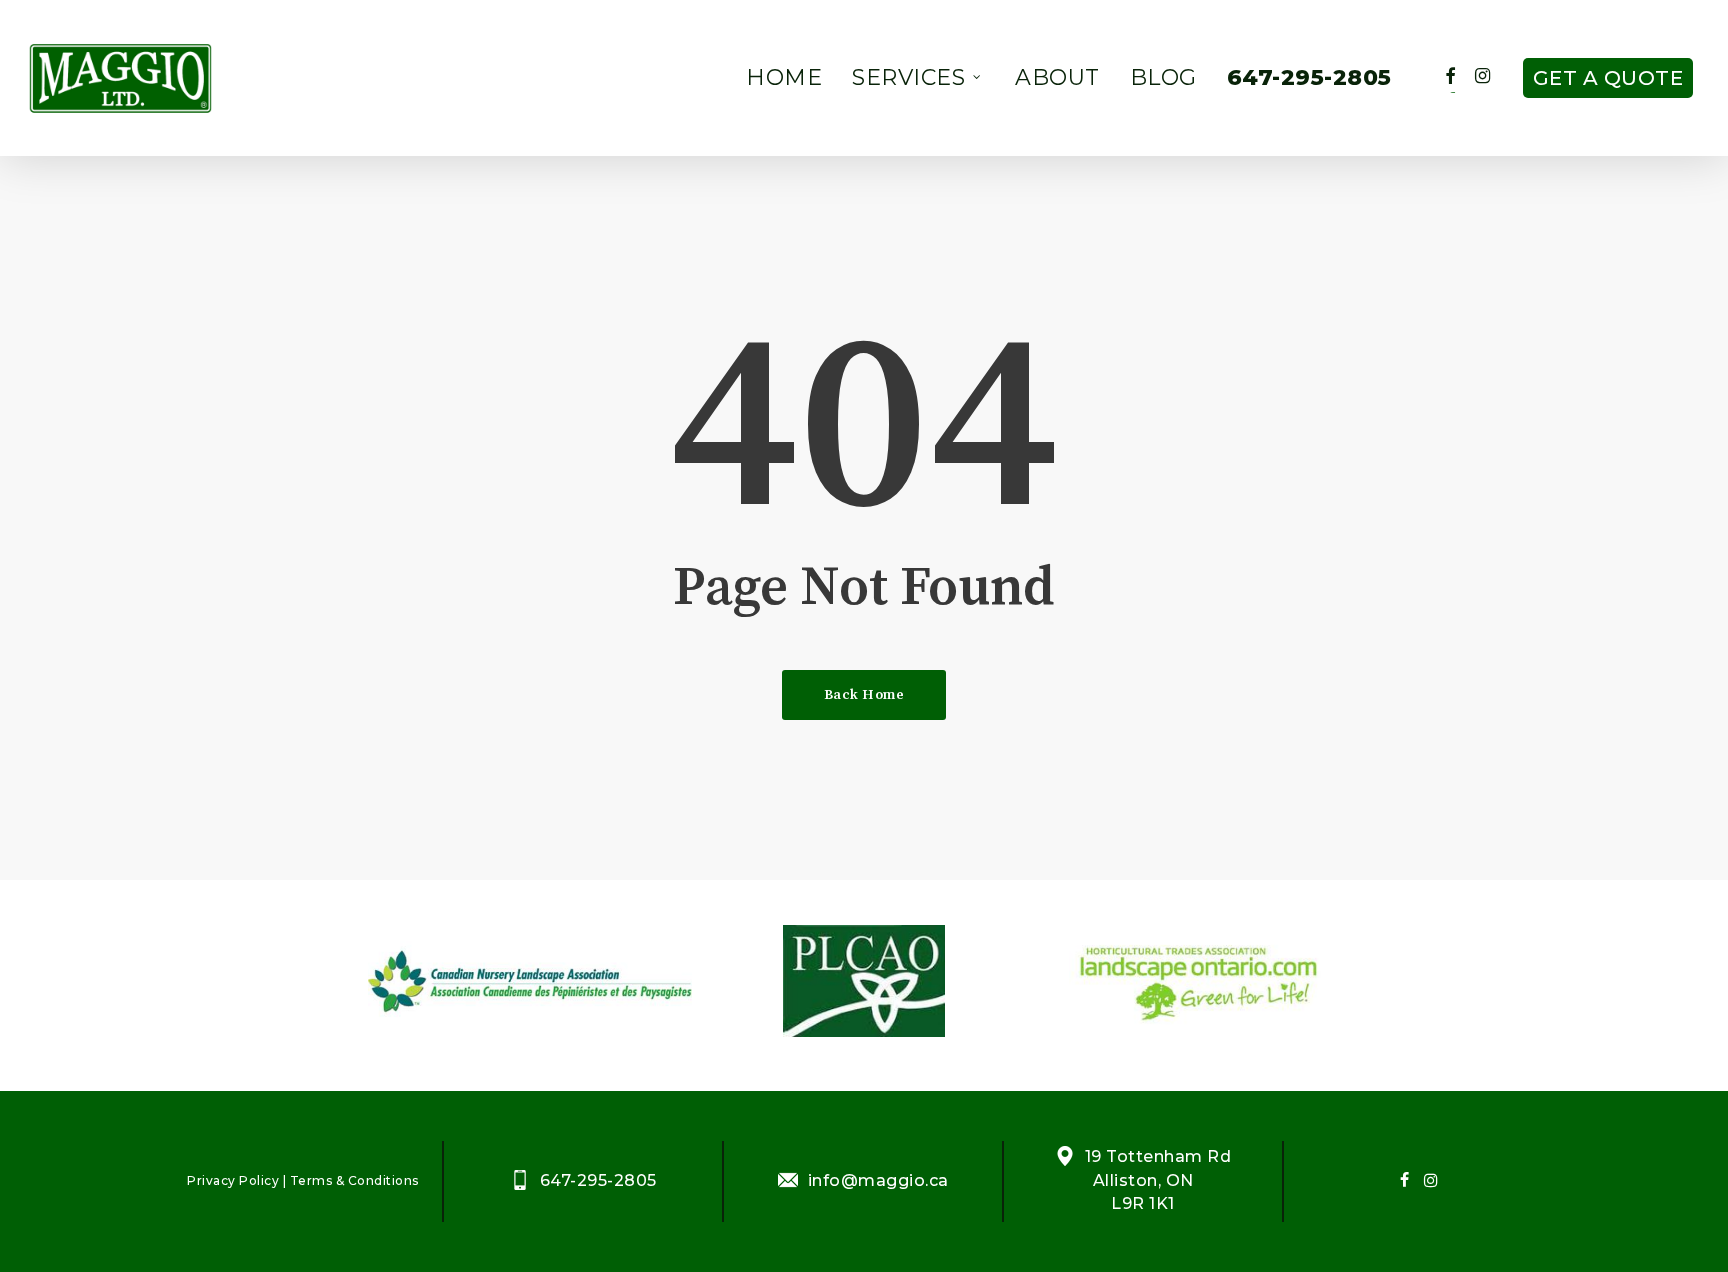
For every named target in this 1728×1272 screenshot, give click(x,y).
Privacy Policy (233, 1180)
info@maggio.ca (878, 1180)
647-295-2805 (598, 1180)
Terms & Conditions (354, 1180)
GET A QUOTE (1608, 78)
